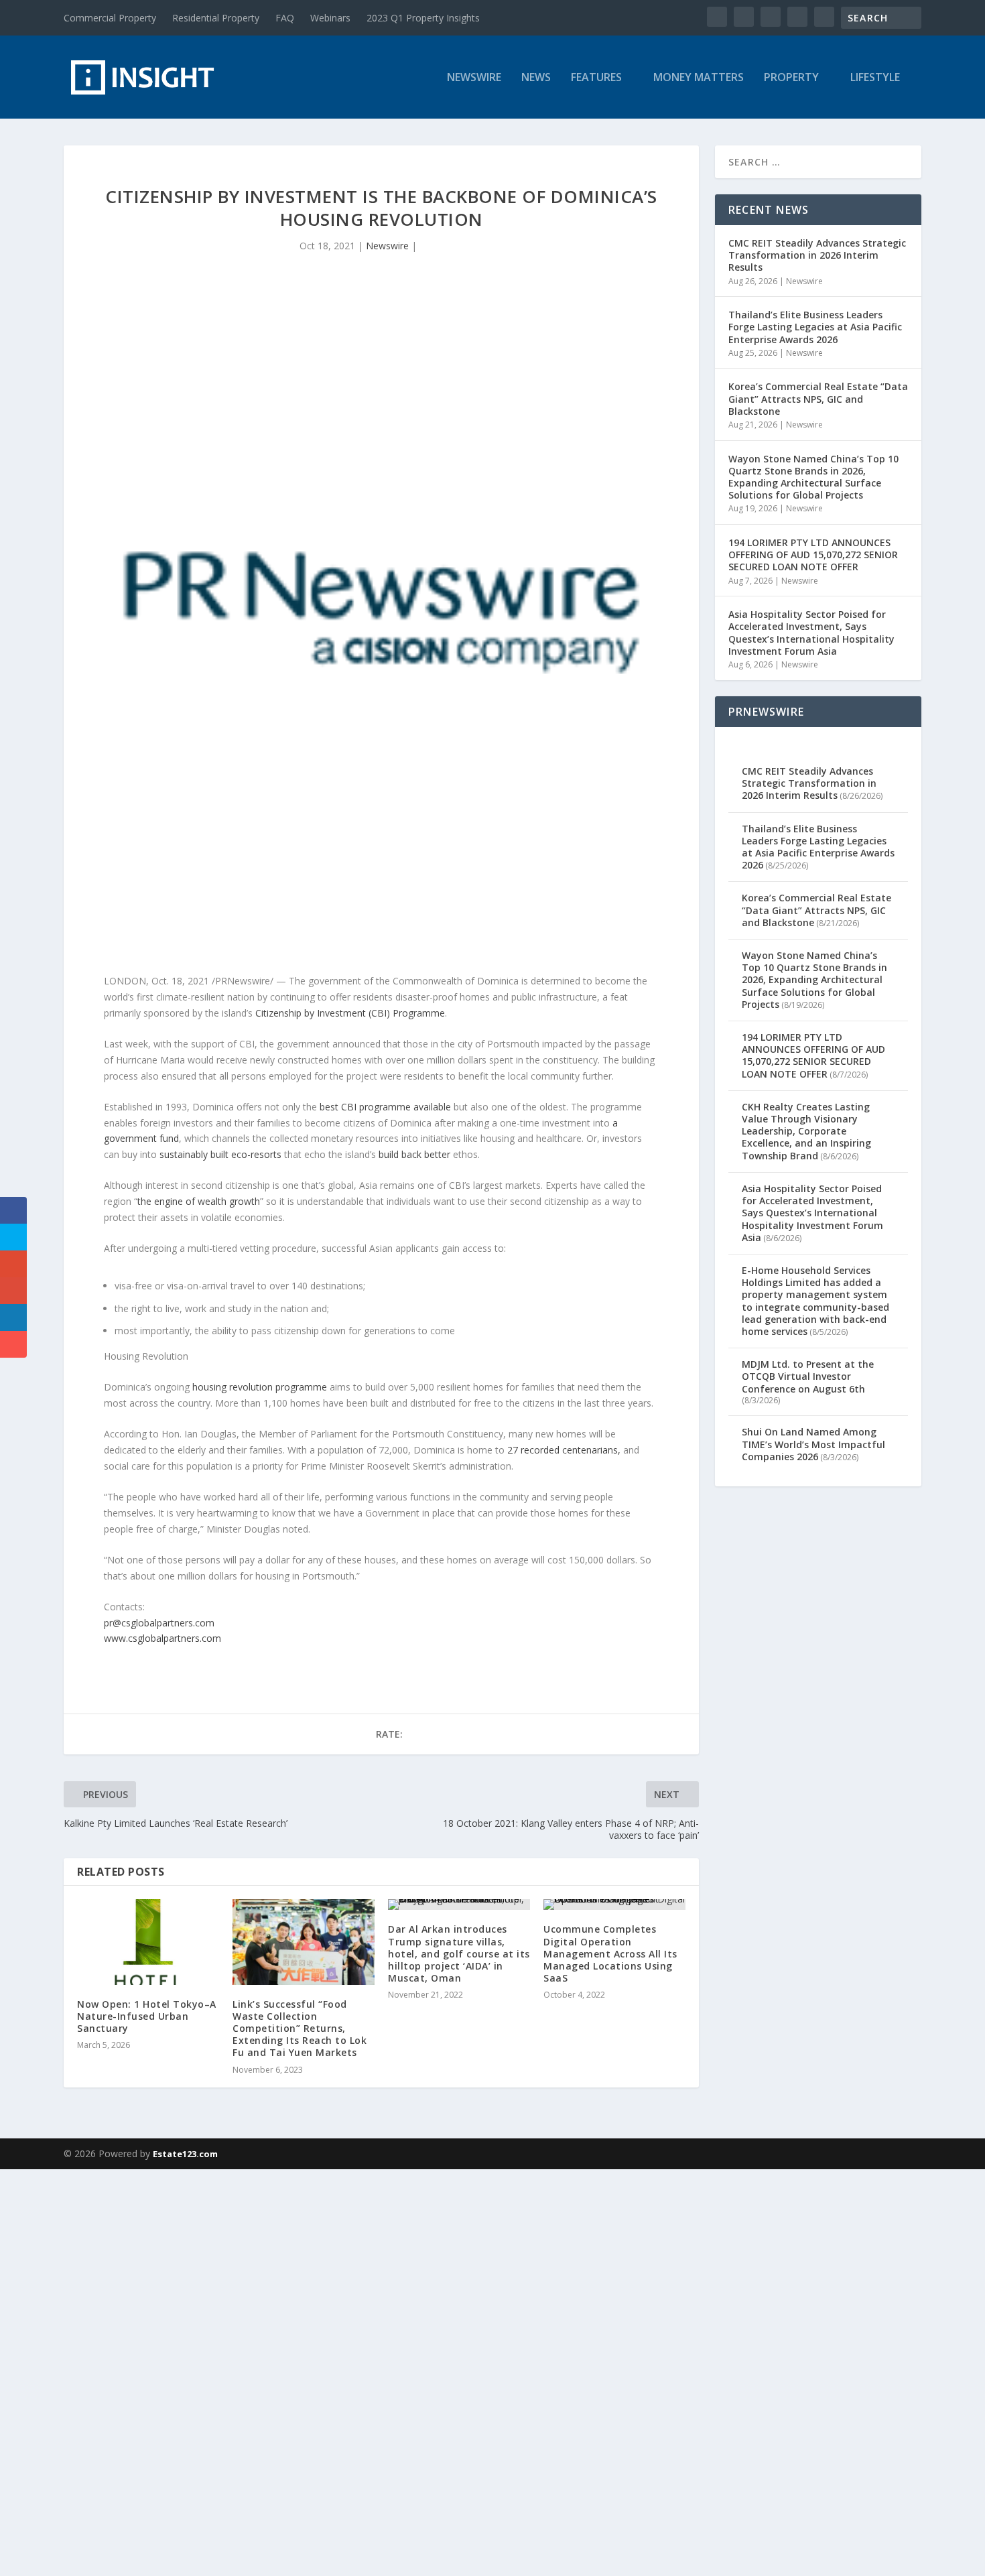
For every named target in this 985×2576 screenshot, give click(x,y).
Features (596, 78)
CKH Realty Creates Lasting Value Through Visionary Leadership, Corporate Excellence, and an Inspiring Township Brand (806, 1131)
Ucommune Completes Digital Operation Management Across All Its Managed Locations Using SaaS (610, 1953)
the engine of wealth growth (199, 1201)
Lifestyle (875, 78)
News (536, 78)
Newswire (474, 78)
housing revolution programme (260, 1387)
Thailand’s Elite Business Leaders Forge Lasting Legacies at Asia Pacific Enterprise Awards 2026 (815, 327)
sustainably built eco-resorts (220, 1154)
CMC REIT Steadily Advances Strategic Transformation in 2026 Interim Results (817, 255)
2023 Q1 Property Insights (423, 18)
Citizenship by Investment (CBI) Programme (350, 1013)
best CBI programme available (385, 1107)
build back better (414, 1154)
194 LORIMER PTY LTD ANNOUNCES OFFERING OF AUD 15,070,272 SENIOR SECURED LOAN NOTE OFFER (813, 555)
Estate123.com (185, 2154)
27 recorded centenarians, (564, 1450)
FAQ (285, 18)
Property (791, 78)
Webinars (330, 18)
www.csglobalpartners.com (162, 1638)
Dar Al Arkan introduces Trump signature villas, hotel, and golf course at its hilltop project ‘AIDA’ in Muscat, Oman (459, 1953)
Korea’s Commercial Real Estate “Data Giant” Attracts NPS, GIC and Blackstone (818, 398)
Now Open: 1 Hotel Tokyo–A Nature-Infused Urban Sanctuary (147, 2016)
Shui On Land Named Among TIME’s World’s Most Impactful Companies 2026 (813, 1444)
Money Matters (699, 78)
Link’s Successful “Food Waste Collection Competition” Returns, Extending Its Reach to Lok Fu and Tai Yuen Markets (300, 2028)
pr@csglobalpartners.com (159, 1623)
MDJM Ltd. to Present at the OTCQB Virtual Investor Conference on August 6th (808, 1376)
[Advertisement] (402, 2370)
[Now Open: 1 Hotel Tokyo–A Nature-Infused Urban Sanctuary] (148, 1942)
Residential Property (216, 18)
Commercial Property (110, 18)
